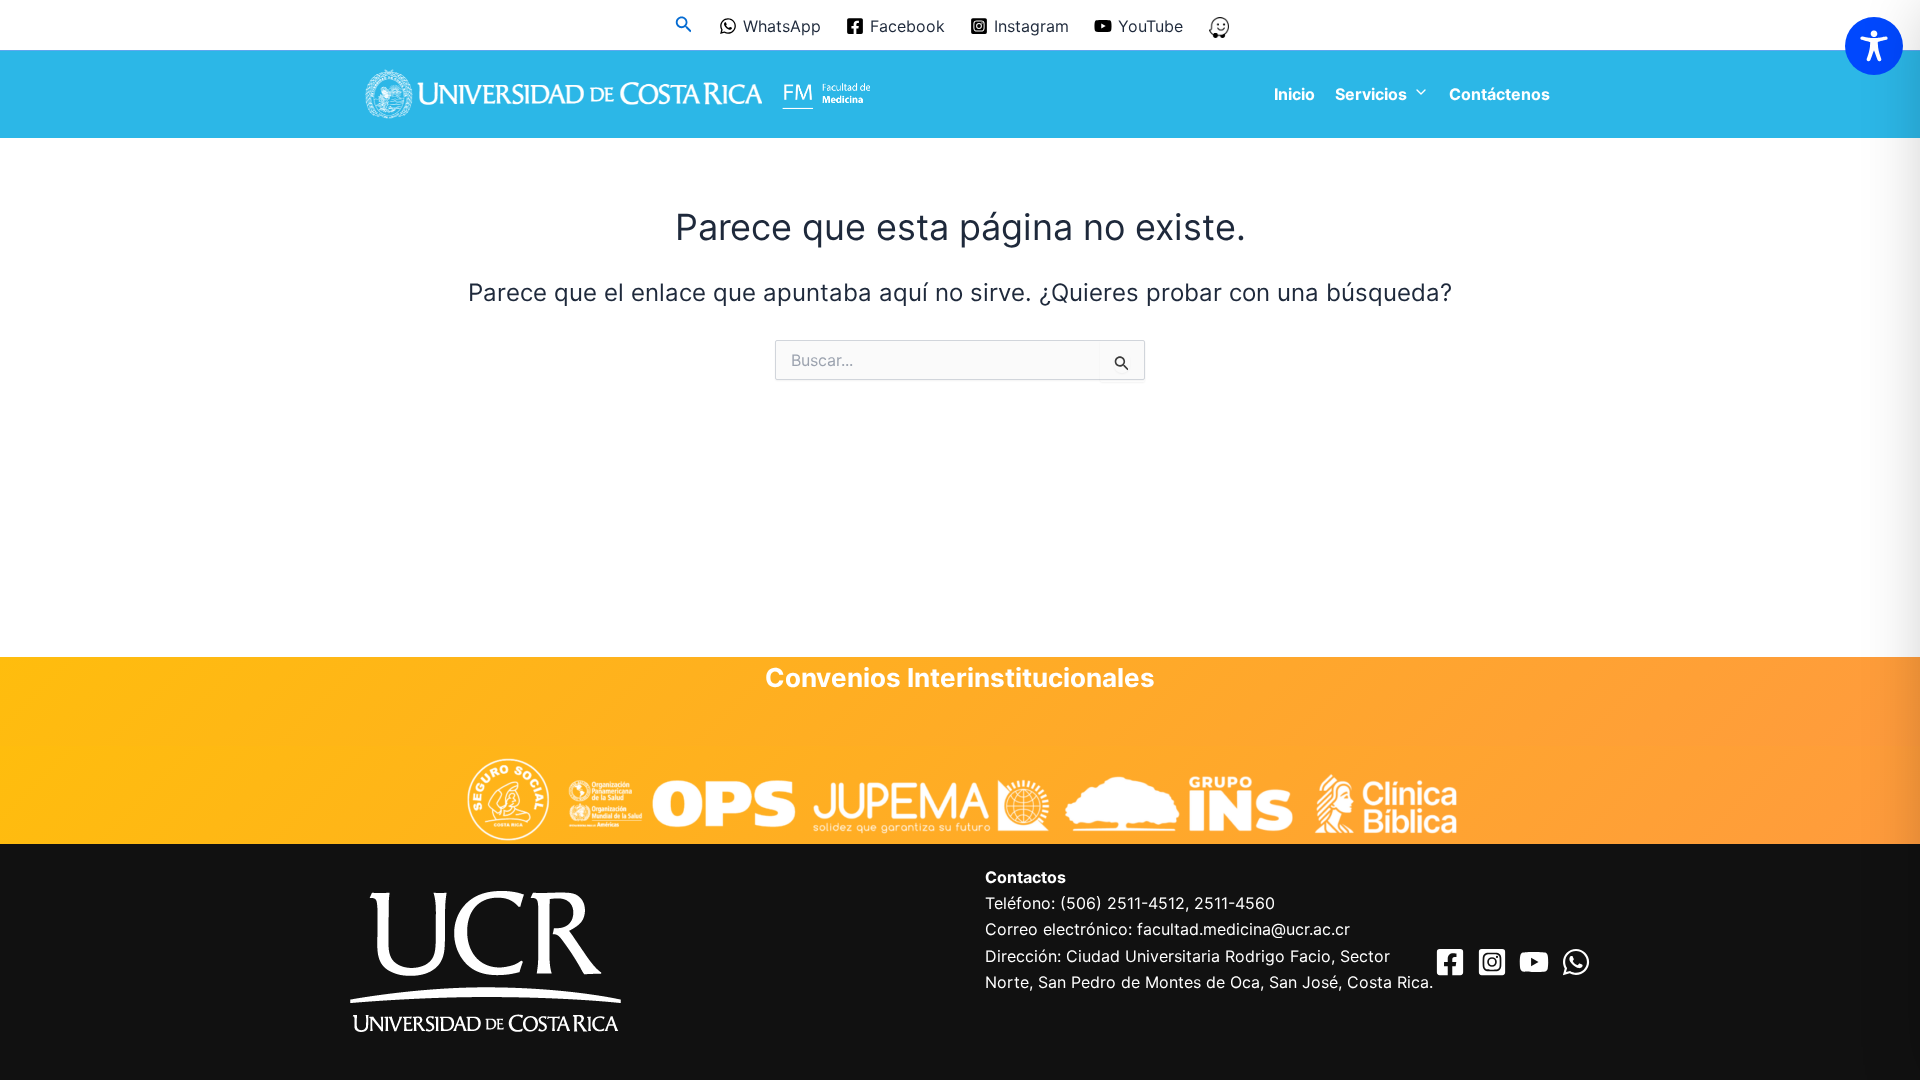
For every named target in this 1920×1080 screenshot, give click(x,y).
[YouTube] (1534, 962)
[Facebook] (1450, 962)
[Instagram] (1492, 962)
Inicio (1294, 94)
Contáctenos (1499, 94)
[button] (684, 24)
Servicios (1371, 94)
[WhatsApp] (1576, 962)
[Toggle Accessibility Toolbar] (1874, 46)
